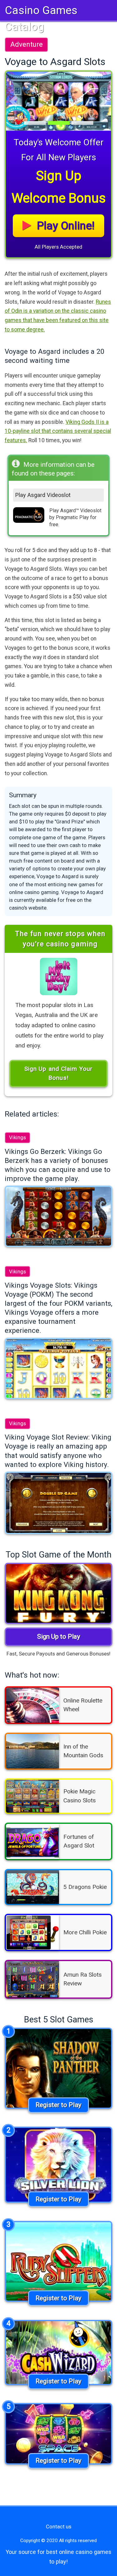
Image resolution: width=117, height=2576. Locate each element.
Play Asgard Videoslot (43, 495)
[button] (14, 101)
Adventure (27, 44)
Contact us (59, 2527)
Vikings (17, 1137)
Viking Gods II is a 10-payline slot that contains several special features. (58, 431)
